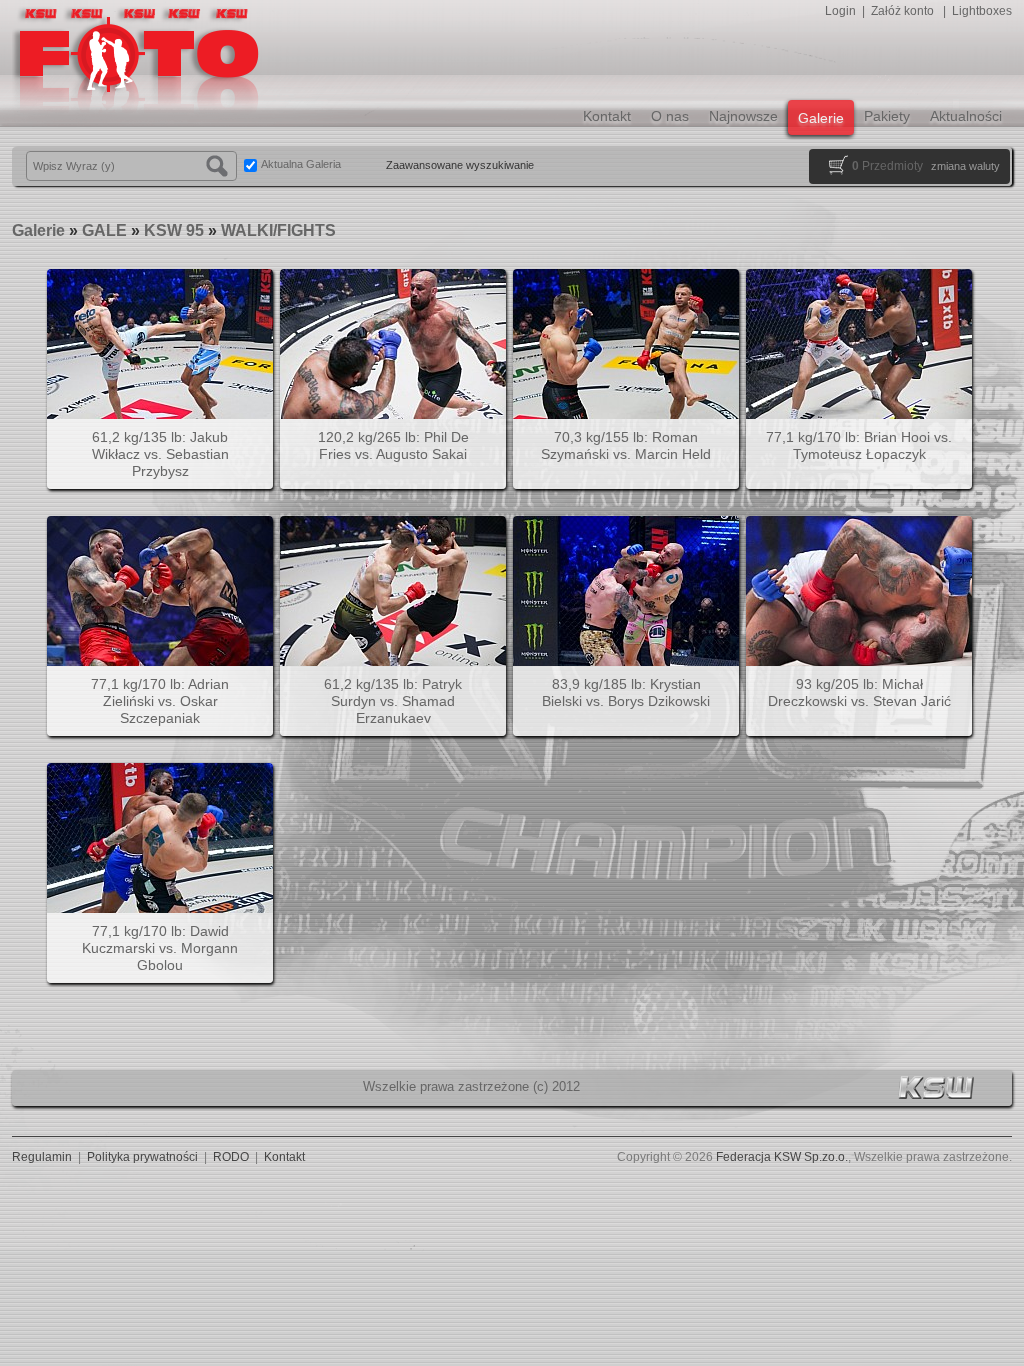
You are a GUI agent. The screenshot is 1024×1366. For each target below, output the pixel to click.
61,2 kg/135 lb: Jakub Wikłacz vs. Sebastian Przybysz (160, 454)
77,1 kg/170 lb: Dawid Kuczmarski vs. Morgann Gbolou (160, 948)
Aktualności (966, 116)
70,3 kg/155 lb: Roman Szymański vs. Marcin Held (626, 445)
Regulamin (42, 1157)
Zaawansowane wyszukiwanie (460, 165)
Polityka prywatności (142, 1157)
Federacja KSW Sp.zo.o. (782, 1157)
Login (840, 11)
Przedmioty (887, 166)
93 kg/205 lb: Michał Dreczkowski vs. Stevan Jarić (859, 692)
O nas (670, 116)
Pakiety (887, 116)
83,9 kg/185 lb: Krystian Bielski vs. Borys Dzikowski (626, 692)
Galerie (821, 118)
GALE (104, 230)
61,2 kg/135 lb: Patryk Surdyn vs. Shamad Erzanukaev (393, 701)
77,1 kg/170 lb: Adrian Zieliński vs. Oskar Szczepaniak (160, 701)
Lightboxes (982, 11)
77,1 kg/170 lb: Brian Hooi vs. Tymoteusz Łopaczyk (859, 445)
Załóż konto (902, 11)
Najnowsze (743, 116)
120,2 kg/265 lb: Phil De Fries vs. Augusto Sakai (393, 445)
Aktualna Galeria (301, 164)
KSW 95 (174, 230)
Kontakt (607, 116)
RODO (231, 1157)
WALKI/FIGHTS (278, 230)
